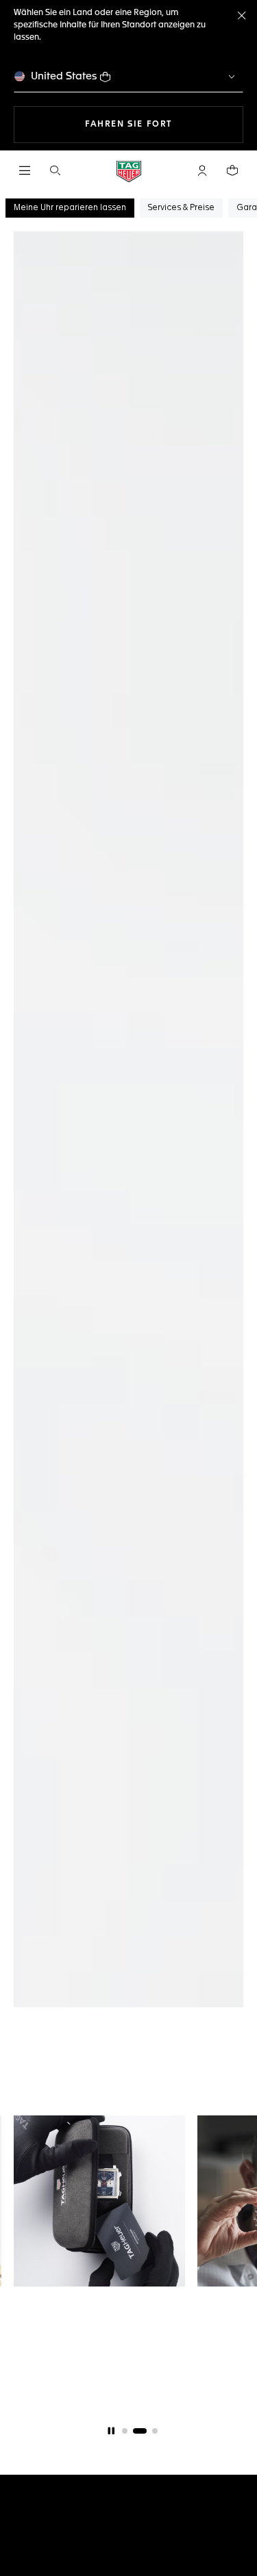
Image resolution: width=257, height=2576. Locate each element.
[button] (202, 170)
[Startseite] (129, 171)
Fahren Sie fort (164, 124)
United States (64, 76)
